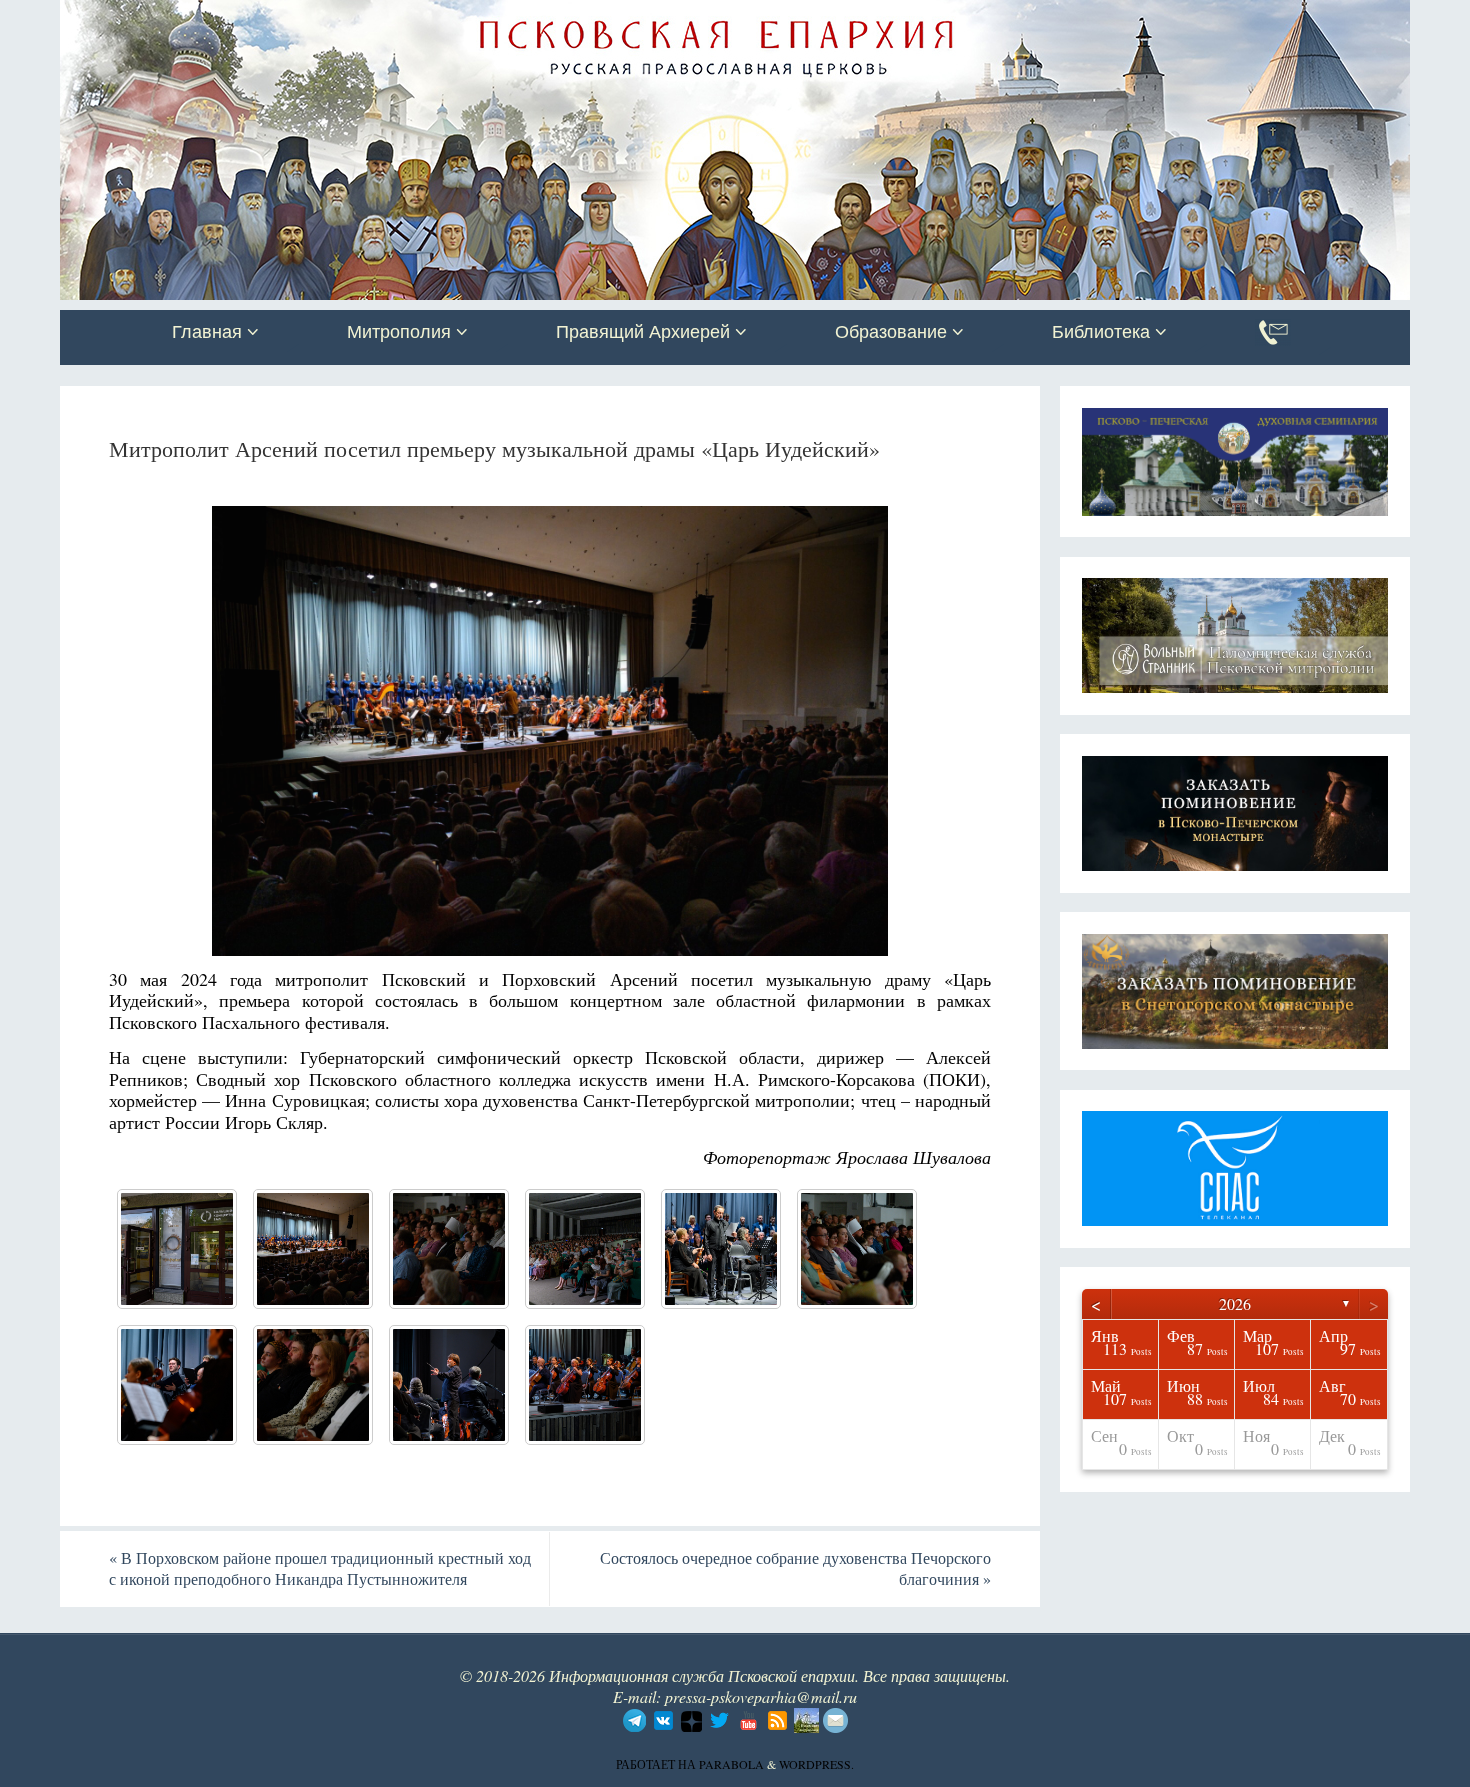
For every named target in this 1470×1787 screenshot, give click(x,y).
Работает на (657, 1764)
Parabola (731, 1764)
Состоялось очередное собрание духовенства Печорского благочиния (795, 1568)
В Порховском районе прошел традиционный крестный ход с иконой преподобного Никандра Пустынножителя (320, 1568)
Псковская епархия (343, 17)
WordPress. (816, 1764)
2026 (1235, 1303)
